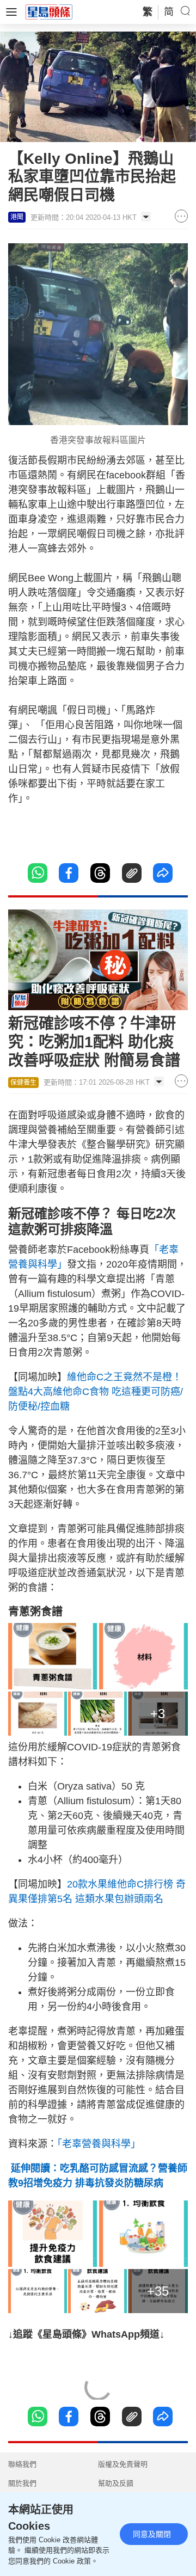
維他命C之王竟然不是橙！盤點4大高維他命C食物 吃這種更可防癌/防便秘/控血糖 (96, 1392)
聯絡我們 (22, 2464)
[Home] (49, 11)
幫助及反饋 (116, 2483)
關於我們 (22, 2483)
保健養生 (23, 1083)
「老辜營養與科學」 (99, 2144)
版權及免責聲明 (123, 2464)
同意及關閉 (152, 2534)
